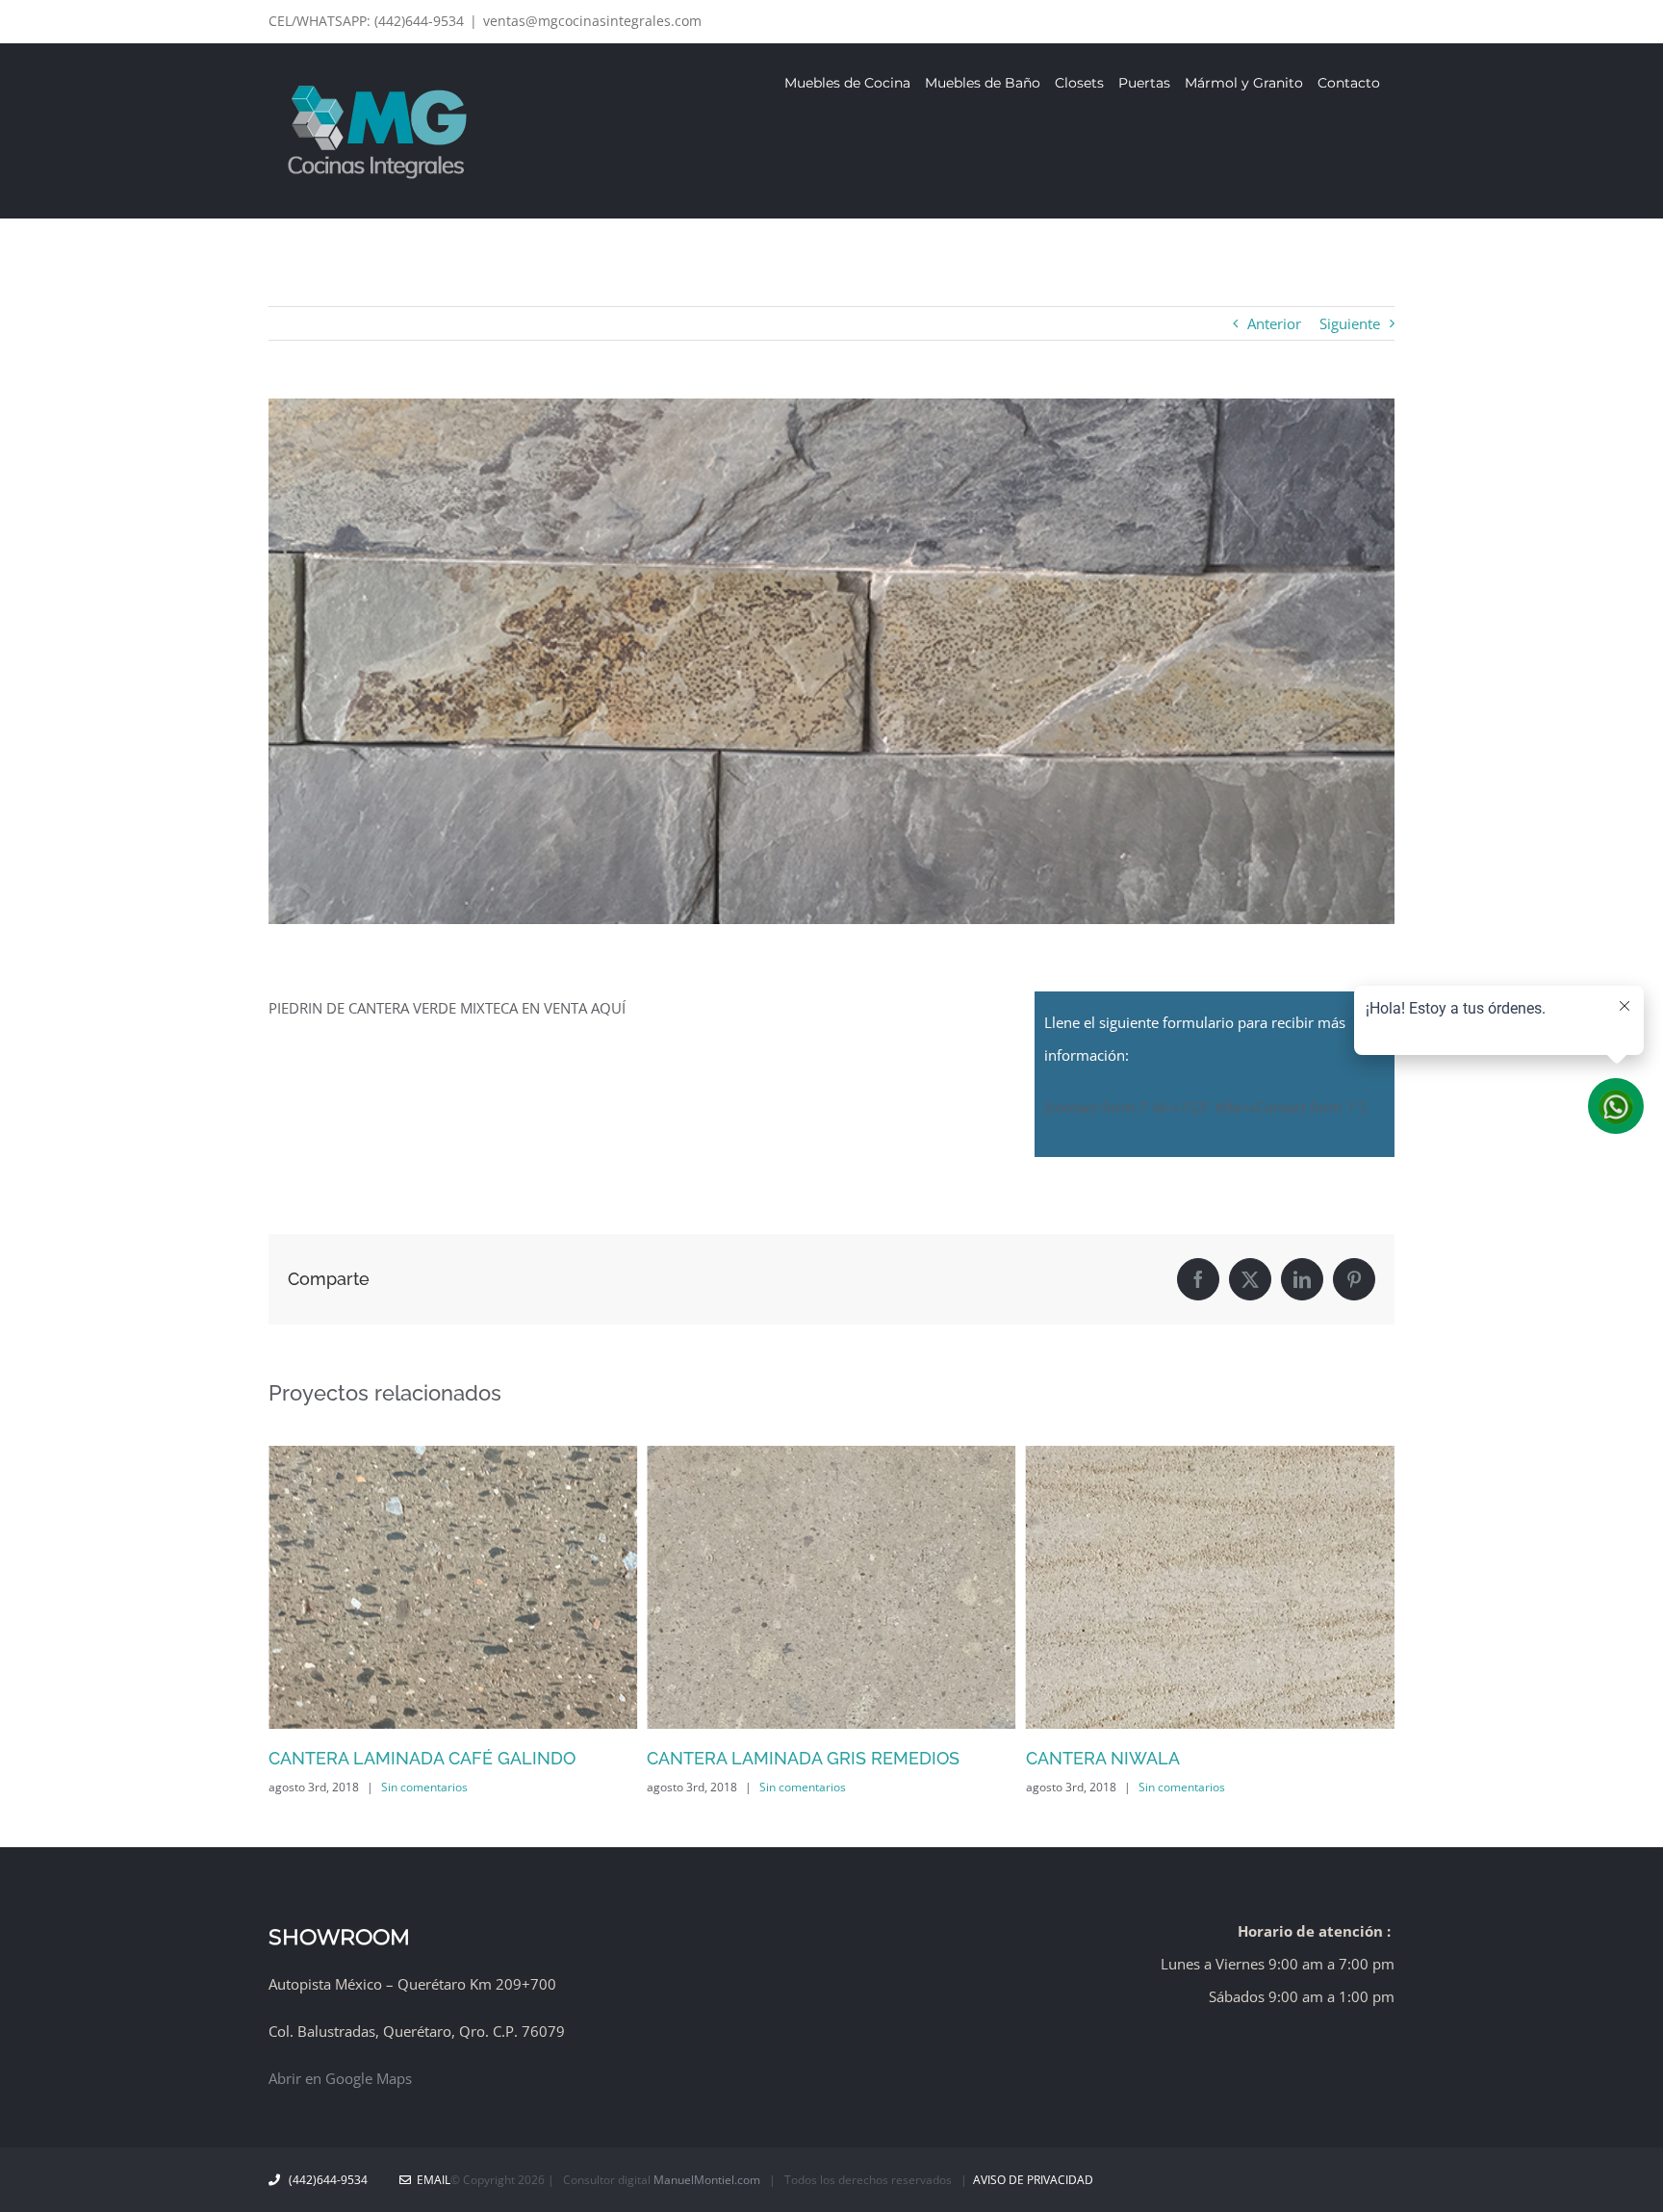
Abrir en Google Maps (340, 2078)
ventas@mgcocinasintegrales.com (592, 21)
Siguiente (1350, 323)
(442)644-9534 (328, 2180)
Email (431, 2180)
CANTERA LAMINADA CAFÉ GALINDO (422, 1758)
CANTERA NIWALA (1103, 1758)
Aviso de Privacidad (1033, 2180)
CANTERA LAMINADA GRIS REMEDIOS (803, 1758)
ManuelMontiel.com (707, 2180)
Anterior (1274, 323)
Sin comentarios (424, 1787)
